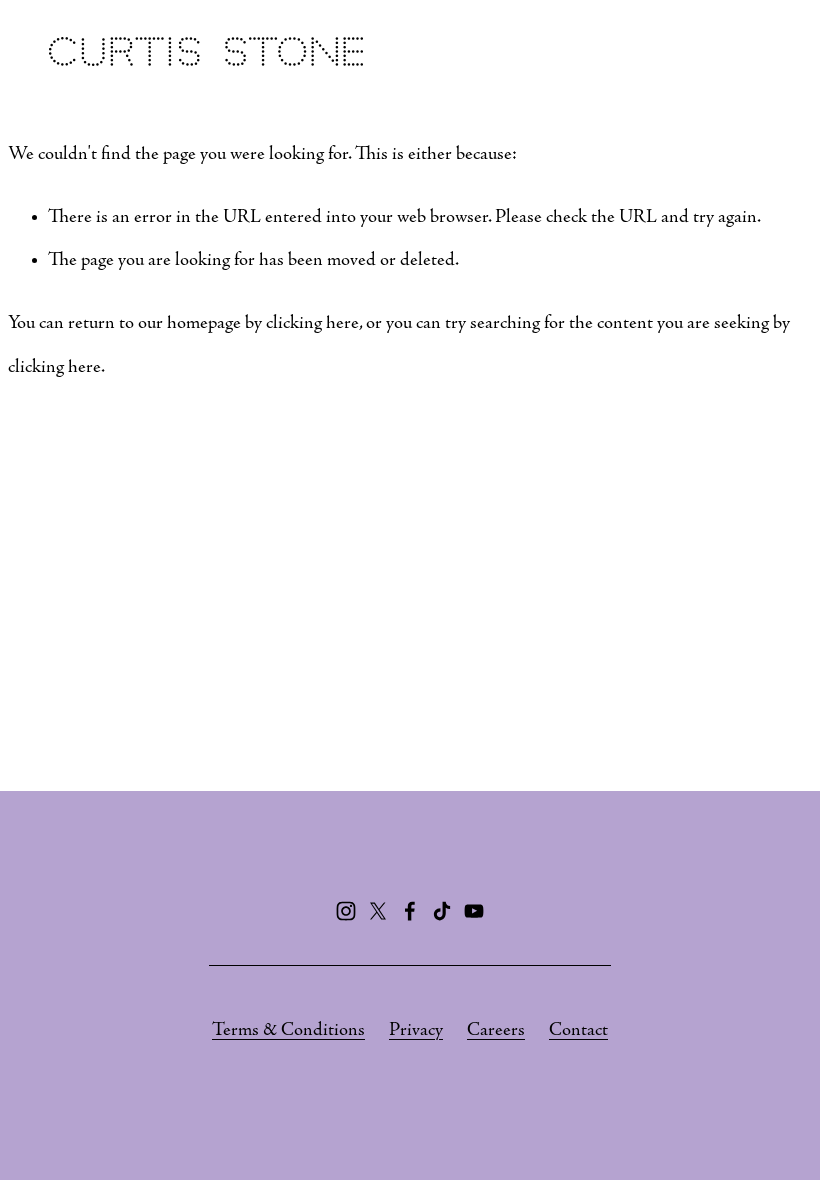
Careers (496, 1030)
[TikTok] (442, 911)
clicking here (312, 323)
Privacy (416, 1030)
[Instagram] (346, 911)
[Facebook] (410, 911)
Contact (578, 1030)
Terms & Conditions (288, 1030)
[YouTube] (474, 911)
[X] (378, 911)
